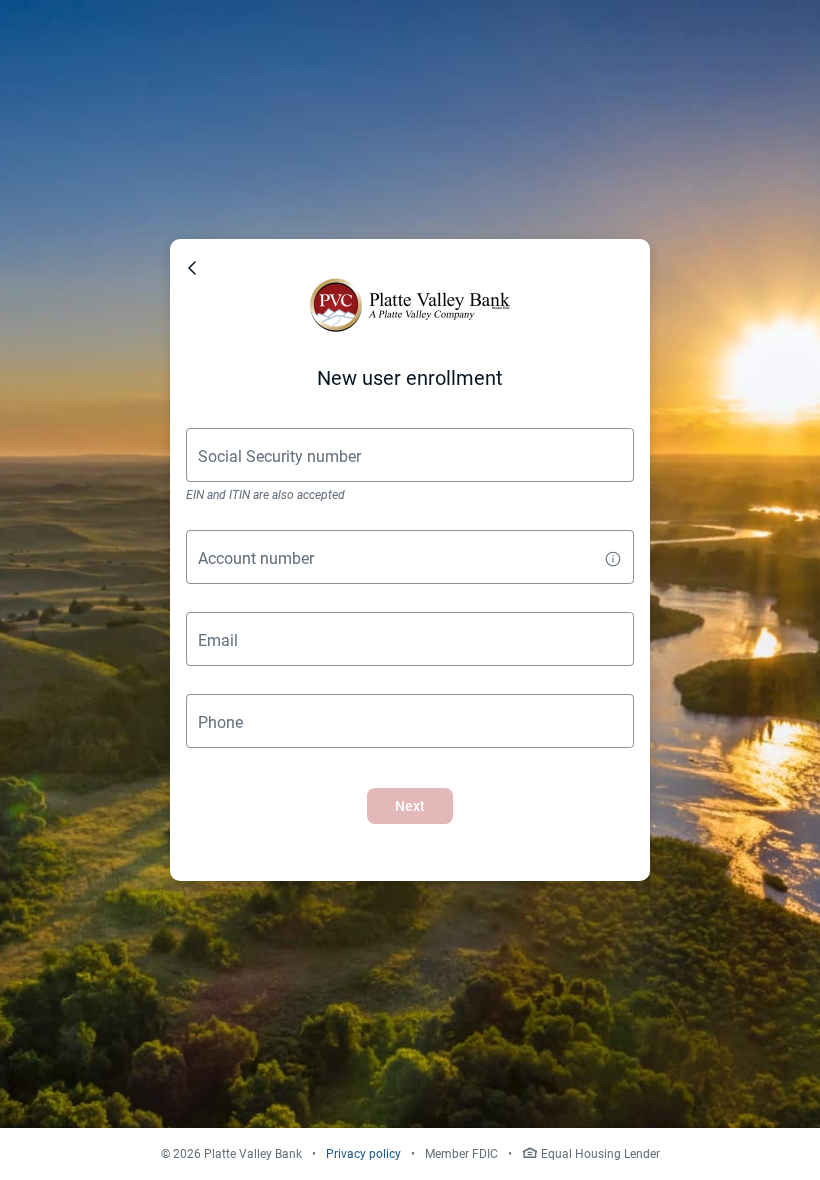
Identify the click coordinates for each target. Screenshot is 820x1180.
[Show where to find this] (613, 560)
